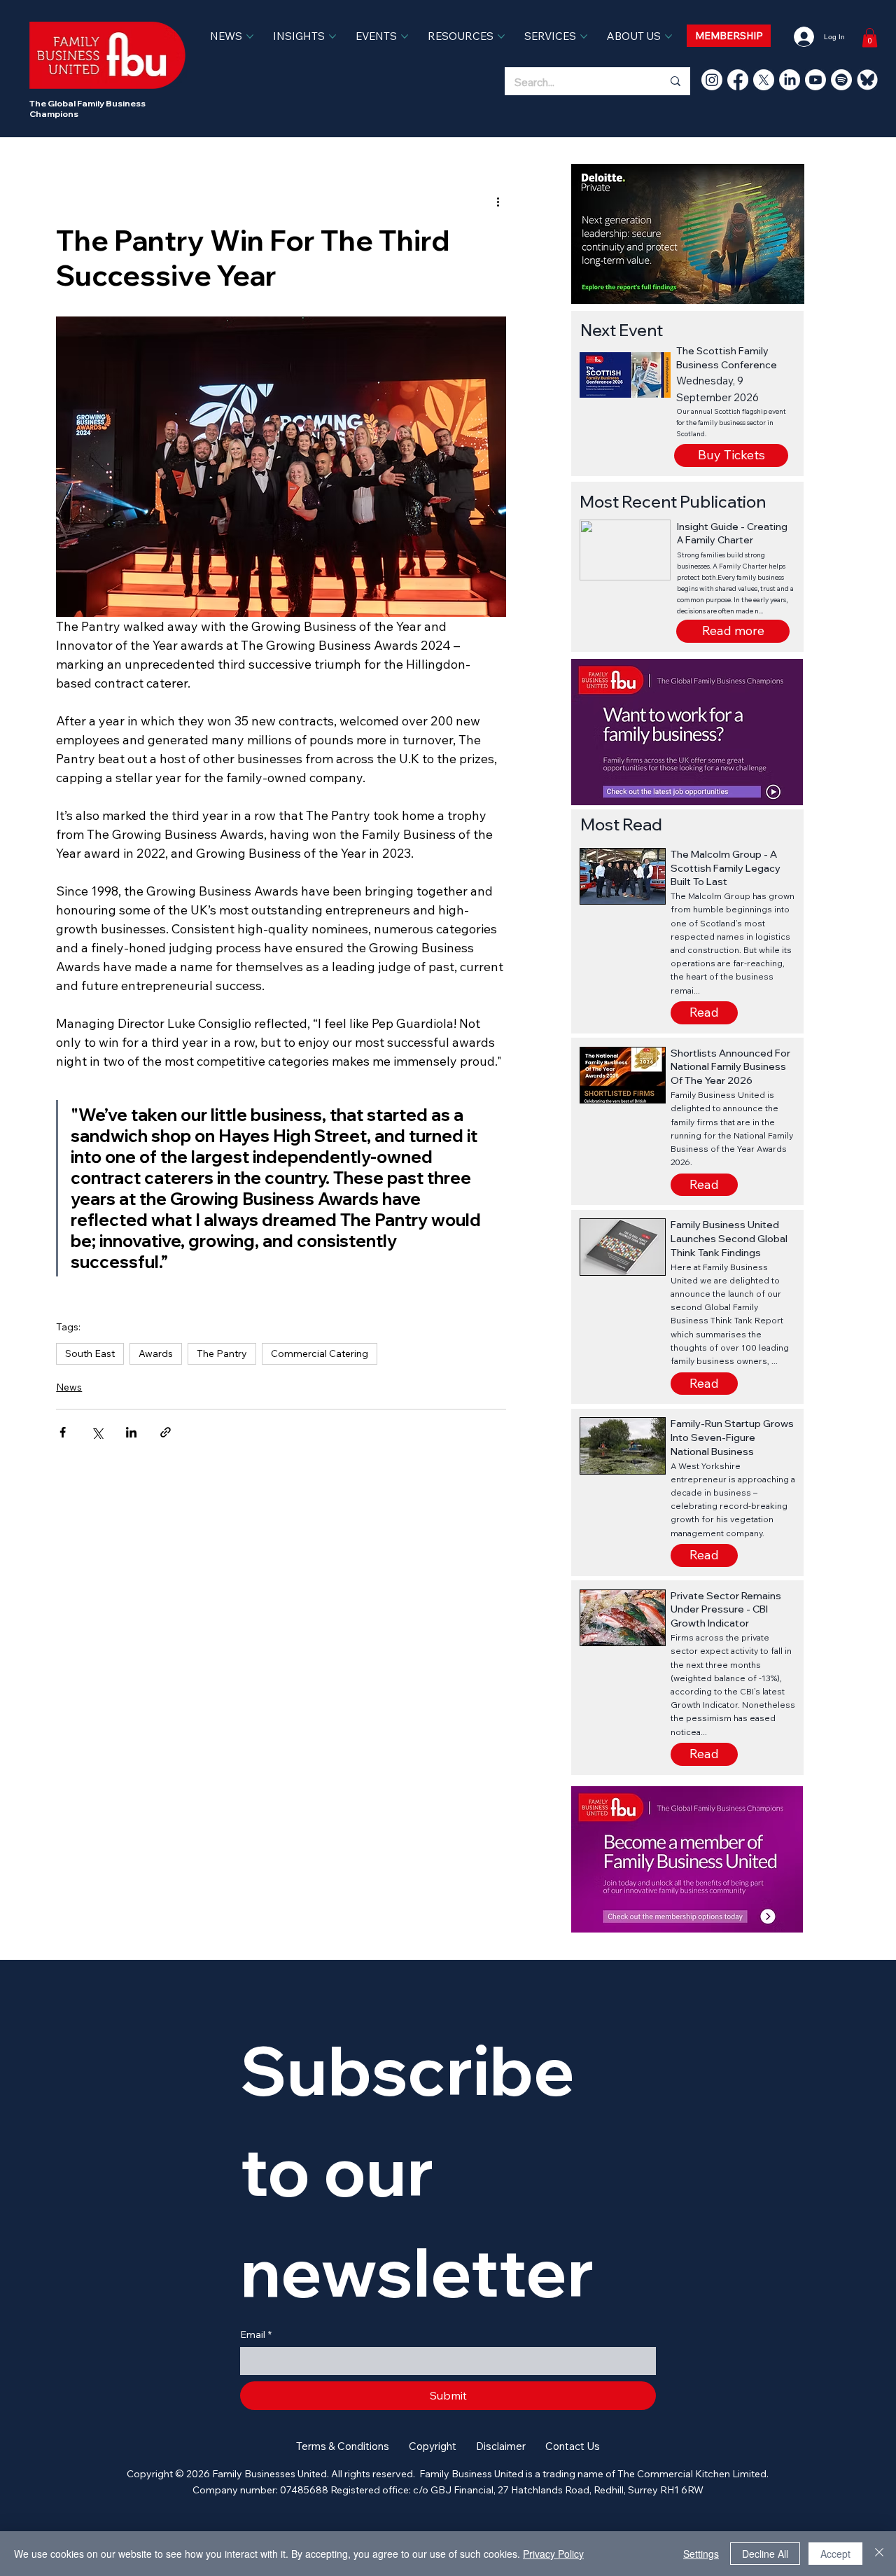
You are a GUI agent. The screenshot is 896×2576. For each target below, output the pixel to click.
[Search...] (675, 81)
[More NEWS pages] (250, 36)
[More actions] (498, 202)
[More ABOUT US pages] (668, 36)
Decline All (765, 2554)
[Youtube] (815, 80)
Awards (156, 1353)
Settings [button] (701, 2554)
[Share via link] (166, 1432)
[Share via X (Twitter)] (97, 1432)
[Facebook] (738, 80)
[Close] (879, 2554)
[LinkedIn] (790, 80)
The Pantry (222, 1353)
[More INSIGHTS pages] (332, 36)
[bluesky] (867, 80)
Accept (835, 2554)
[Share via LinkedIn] (131, 1432)
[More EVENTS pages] (405, 36)
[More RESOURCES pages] (501, 36)
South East (90, 1353)
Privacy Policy (553, 2554)
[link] (870, 37)
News (69, 1387)
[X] (764, 80)
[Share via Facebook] (63, 1432)
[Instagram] (712, 80)
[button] (733, 631)
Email (256, 2334)
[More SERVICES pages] (584, 36)
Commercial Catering (320, 1353)
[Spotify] (841, 80)
